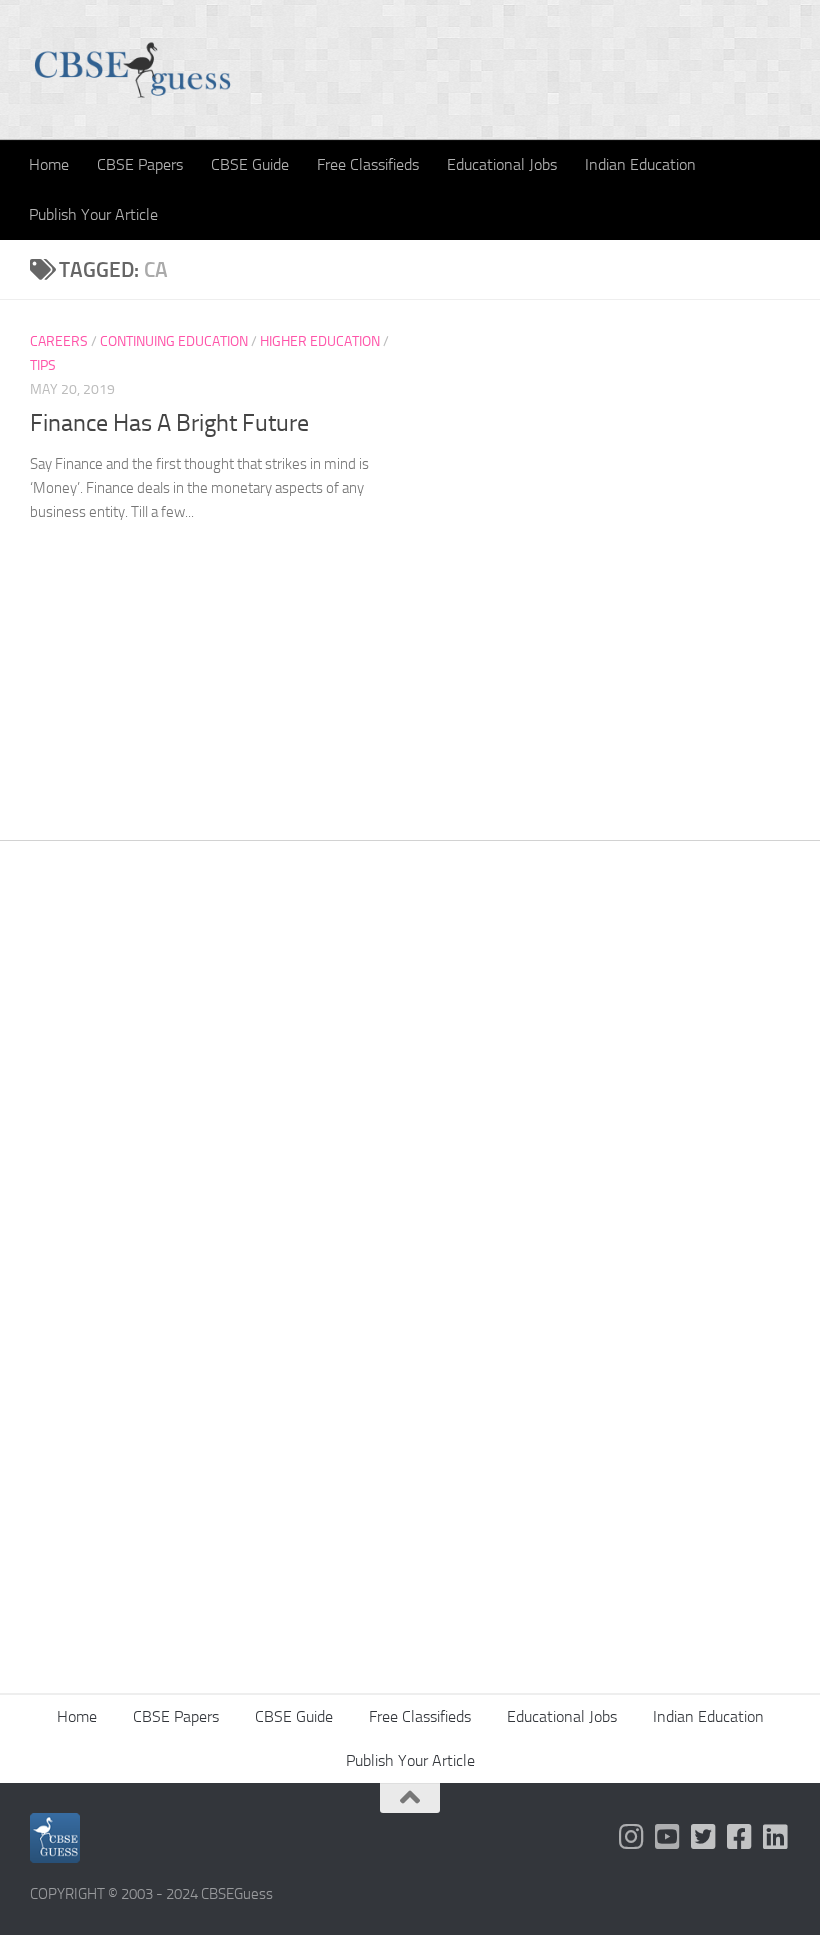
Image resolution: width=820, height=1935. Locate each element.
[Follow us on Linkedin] (776, 1837)
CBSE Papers (140, 164)
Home (49, 164)
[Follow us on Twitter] (704, 1837)
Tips (43, 365)
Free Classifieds (368, 164)
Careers (59, 341)
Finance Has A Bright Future (169, 423)
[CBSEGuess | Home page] (132, 70)
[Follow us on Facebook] (740, 1837)
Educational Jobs (502, 164)
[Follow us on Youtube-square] (668, 1837)
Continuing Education (174, 341)
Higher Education (320, 341)
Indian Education (640, 164)
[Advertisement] (410, 1097)
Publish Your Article (93, 214)
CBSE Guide (250, 164)
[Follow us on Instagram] (632, 1837)
